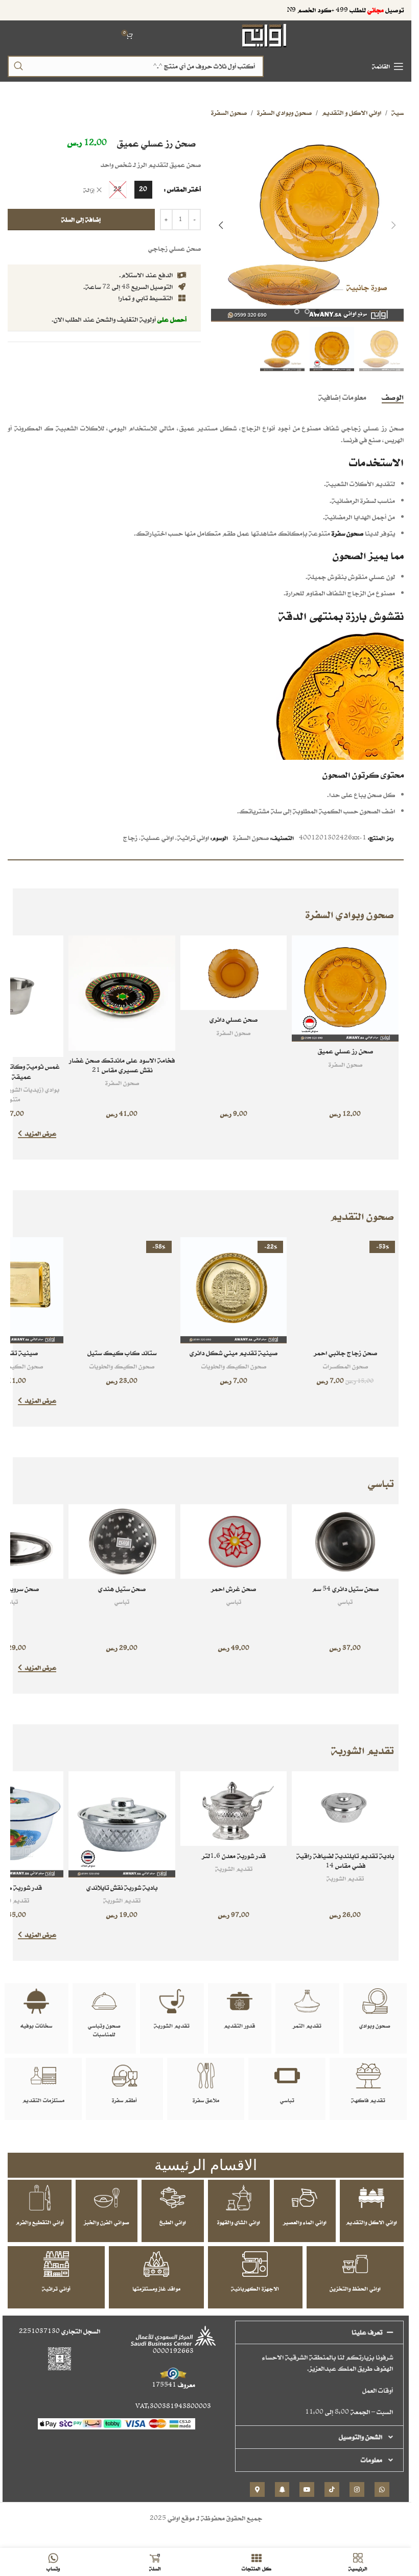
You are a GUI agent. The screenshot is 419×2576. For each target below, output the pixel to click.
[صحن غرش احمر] (234, 1542)
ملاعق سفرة (206, 2100)
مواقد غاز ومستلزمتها (156, 2289)
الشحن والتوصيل (360, 2437)
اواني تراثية (193, 838)
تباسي (345, 1602)
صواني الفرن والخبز (107, 2222)
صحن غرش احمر (234, 1589)
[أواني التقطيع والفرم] (40, 2198)
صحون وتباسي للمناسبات (104, 2030)
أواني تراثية (56, 2289)
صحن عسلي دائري (234, 1019)
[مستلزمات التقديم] (43, 2076)
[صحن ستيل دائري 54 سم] (345, 1542)
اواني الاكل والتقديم (371, 2222)
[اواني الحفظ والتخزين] (355, 2264)
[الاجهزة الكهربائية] (255, 2264)
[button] (393, 225)
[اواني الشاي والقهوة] (239, 2198)
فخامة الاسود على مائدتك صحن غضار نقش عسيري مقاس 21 (122, 1065)
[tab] (393, 397)
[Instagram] (357, 2489)
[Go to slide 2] (307, 311)
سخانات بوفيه (36, 2026)
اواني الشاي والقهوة (239, 2222)
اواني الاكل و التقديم (352, 113)
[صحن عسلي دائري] (234, 973)
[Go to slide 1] (317, 311)
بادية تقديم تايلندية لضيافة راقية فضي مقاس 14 (345, 1861)
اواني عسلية (157, 838)
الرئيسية (404, 113)
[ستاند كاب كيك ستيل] (122, 1291)
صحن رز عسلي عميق (345, 1051)
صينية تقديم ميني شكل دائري (234, 1353)
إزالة (89, 190)
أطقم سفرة (124, 2100)
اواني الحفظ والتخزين (355, 2289)
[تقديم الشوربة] (172, 2001)
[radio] (143, 190)
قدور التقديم (239, 2026)
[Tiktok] (332, 2489)
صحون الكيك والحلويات (234, 1366)
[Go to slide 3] (297, 311)
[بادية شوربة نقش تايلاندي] (122, 1825)
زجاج (130, 838)
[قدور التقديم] (240, 2001)
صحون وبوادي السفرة (284, 113)
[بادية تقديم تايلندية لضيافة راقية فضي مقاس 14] (345, 1809)
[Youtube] (307, 2489)
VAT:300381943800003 (173, 2406)
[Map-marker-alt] (257, 2489)
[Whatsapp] (382, 2489)
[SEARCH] (18, 66)
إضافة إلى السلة (81, 219)
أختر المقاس (184, 189)
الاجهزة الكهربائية (255, 2289)
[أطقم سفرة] (125, 2076)
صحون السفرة (229, 113)
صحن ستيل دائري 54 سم (345, 1589)
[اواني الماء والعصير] (305, 2198)
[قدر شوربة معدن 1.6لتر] (234, 1809)
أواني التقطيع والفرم (40, 2222)
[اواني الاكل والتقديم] (371, 2198)
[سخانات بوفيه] (36, 2001)
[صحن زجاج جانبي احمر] (345, 1291)
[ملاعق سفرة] (206, 2076)
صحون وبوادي (375, 2026)
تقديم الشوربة (345, 1878)
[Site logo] (264, 35)
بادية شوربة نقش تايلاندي (122, 1887)
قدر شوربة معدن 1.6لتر (234, 1856)
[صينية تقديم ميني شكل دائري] (234, 1291)
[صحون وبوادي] (375, 2001)
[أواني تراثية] (56, 2264)
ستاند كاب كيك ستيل (122, 1353)
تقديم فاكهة (368, 2100)
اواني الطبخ (173, 2222)
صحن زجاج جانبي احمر (345, 1353)
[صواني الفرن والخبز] (107, 2198)
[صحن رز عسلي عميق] (345, 989)
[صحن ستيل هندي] (122, 1542)
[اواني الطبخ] (173, 2198)
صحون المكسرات (345, 1366)
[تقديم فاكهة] (368, 2076)
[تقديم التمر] (307, 2001)
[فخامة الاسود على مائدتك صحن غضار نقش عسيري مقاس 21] (122, 993)
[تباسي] (287, 2076)
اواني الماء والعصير (305, 2222)
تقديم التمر (307, 2026)
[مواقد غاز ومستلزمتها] (156, 2264)
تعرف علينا (367, 2332)
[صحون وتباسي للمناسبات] (104, 2001)
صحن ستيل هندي (122, 1589)
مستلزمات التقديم (43, 2100)
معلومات (371, 2460)
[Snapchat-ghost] (282, 2489)
